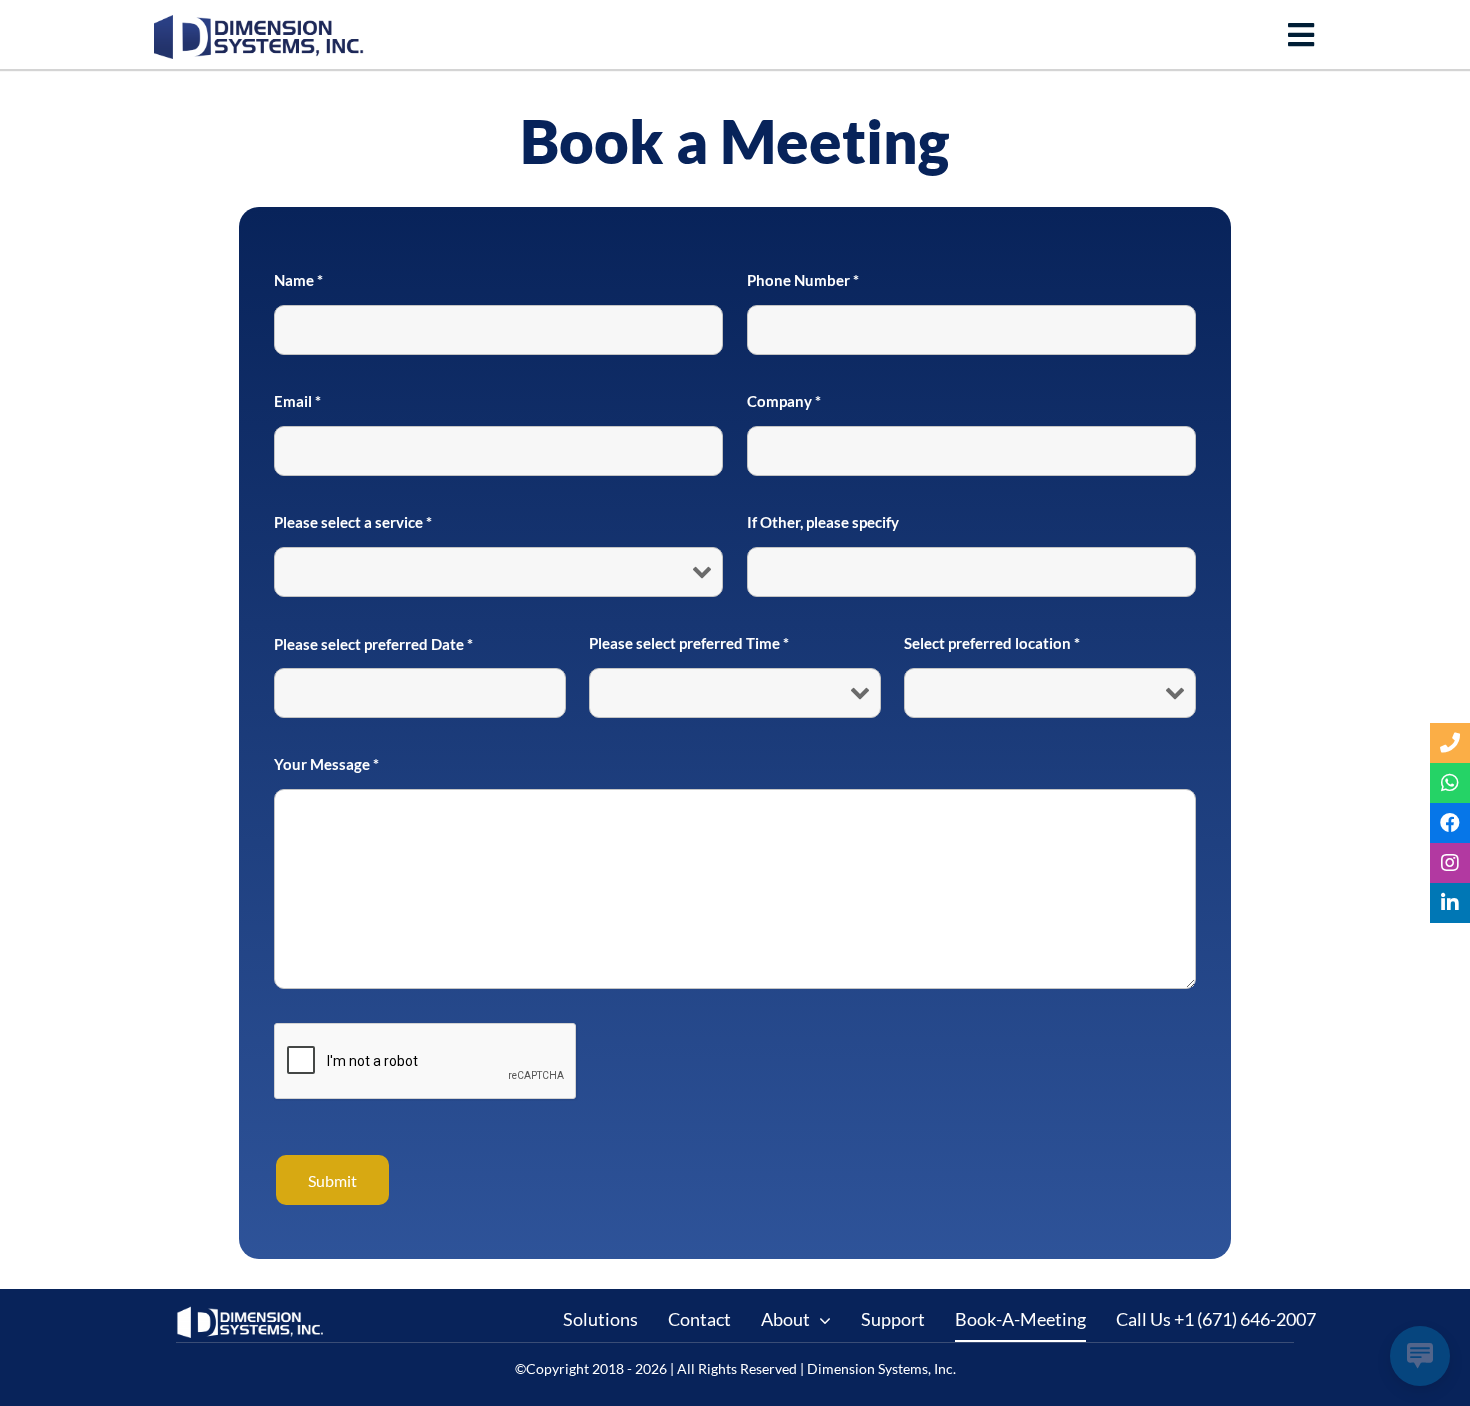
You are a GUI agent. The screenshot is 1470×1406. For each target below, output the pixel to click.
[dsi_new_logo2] (259, 24)
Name (298, 280)
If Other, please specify (823, 522)
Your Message (326, 764)
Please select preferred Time (689, 643)
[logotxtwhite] (251, 1314)
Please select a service (353, 522)
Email (297, 401)
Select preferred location (992, 643)
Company (784, 401)
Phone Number (803, 280)
